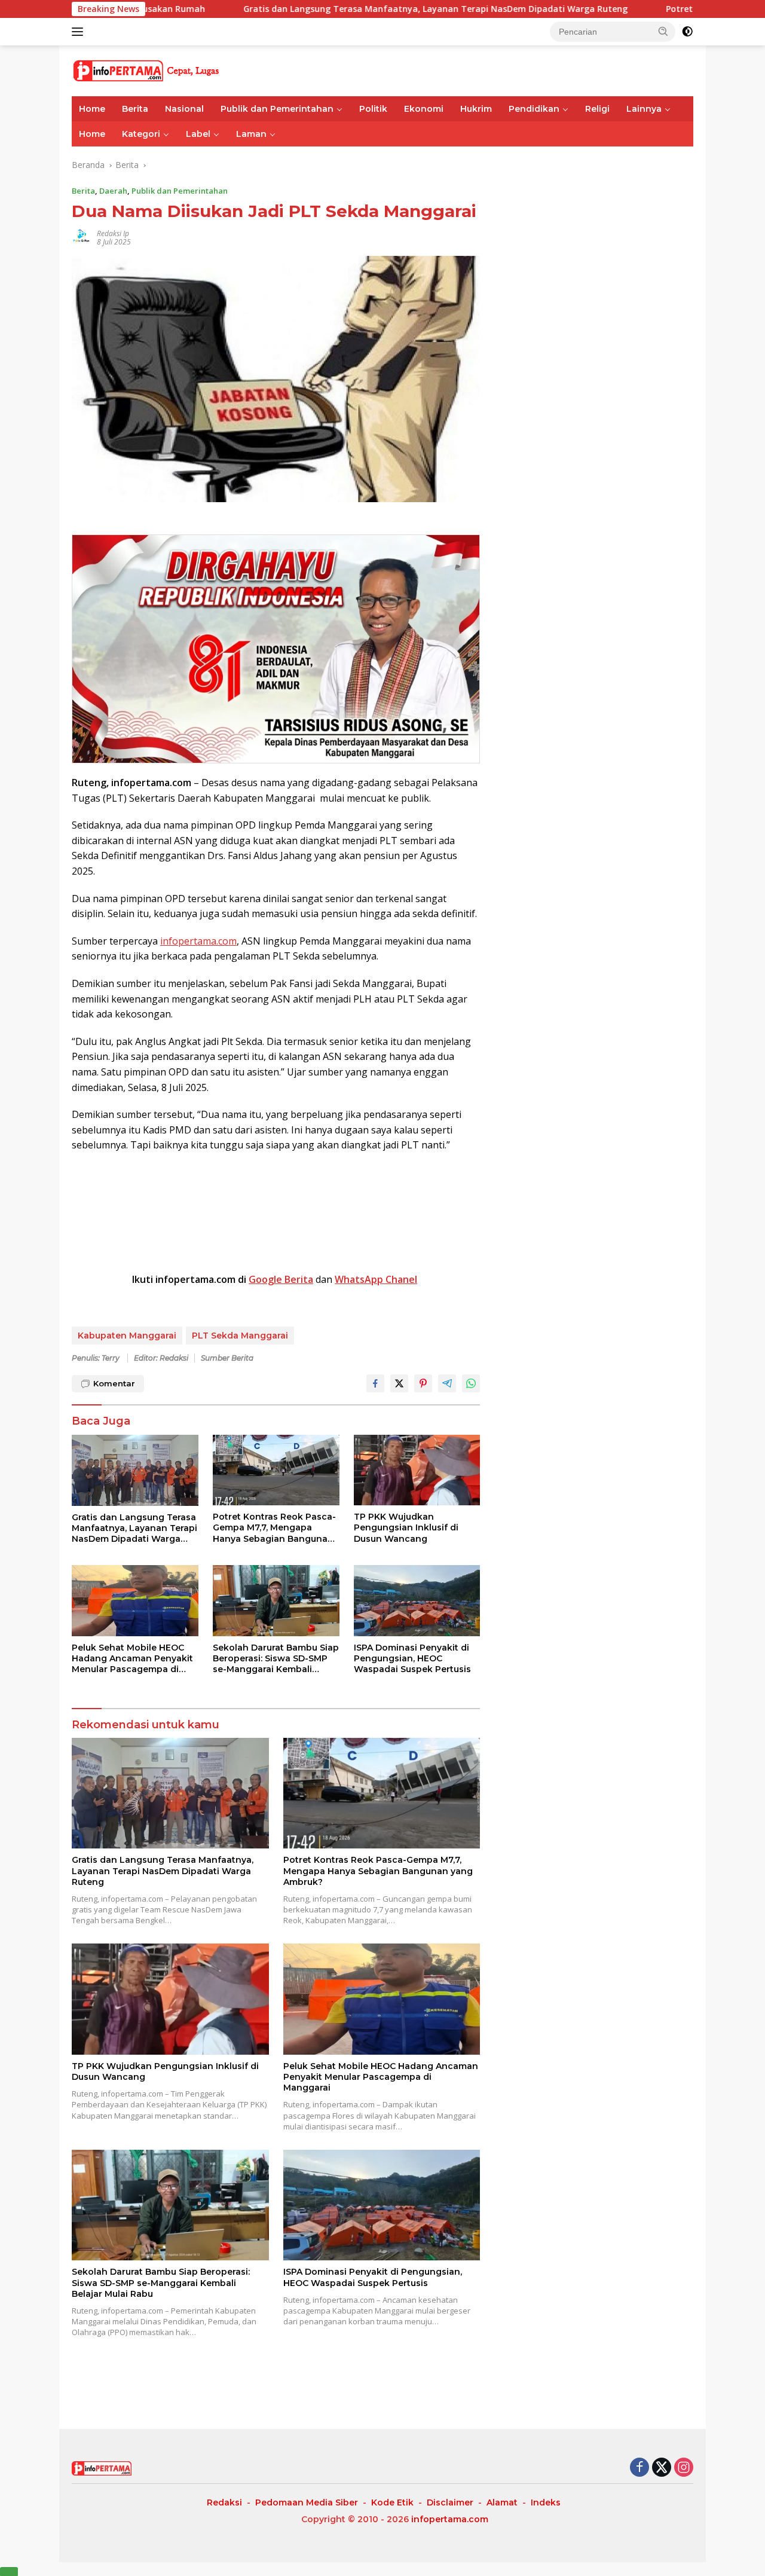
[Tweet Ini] (399, 1383)
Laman (251, 134)
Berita (135, 109)
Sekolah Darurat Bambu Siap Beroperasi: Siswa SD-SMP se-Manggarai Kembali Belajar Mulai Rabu (276, 1659)
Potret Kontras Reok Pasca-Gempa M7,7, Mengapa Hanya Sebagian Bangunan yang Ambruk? (274, 1528)
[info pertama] (176, 70)
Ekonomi (424, 109)
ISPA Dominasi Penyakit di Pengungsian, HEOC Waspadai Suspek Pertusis (412, 1658)
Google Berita (281, 1279)
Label (198, 134)
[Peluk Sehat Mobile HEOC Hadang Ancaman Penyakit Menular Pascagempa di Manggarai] (135, 1601)
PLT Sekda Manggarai (240, 1336)
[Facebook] (639, 2468)
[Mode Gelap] (687, 32)
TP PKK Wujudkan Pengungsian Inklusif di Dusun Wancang (406, 1527)
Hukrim (476, 109)
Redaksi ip (113, 233)
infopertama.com (198, 941)
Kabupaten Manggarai (127, 1336)
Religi (597, 109)
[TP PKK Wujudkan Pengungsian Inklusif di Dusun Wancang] (417, 1470)
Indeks (546, 2502)
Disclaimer (450, 2502)
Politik (373, 109)
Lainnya (644, 109)
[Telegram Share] (447, 1383)
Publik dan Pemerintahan (277, 109)
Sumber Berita (227, 1358)
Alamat (502, 2502)
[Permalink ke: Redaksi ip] (81, 236)
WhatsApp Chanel (376, 1279)
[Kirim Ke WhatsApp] (471, 1383)
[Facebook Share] (375, 1383)
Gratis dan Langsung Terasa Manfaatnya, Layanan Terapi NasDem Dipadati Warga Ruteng (339, 9)
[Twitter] (662, 2468)
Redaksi (224, 2502)
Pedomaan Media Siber (307, 2502)
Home (92, 109)
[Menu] (80, 32)
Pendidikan (534, 109)
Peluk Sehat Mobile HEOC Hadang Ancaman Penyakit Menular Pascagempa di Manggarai (132, 1659)
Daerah (113, 191)
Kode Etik (392, 2502)
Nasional (184, 109)
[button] (663, 31)
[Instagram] (684, 2468)
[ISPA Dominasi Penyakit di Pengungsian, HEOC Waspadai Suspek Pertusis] (417, 1601)
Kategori (141, 134)
